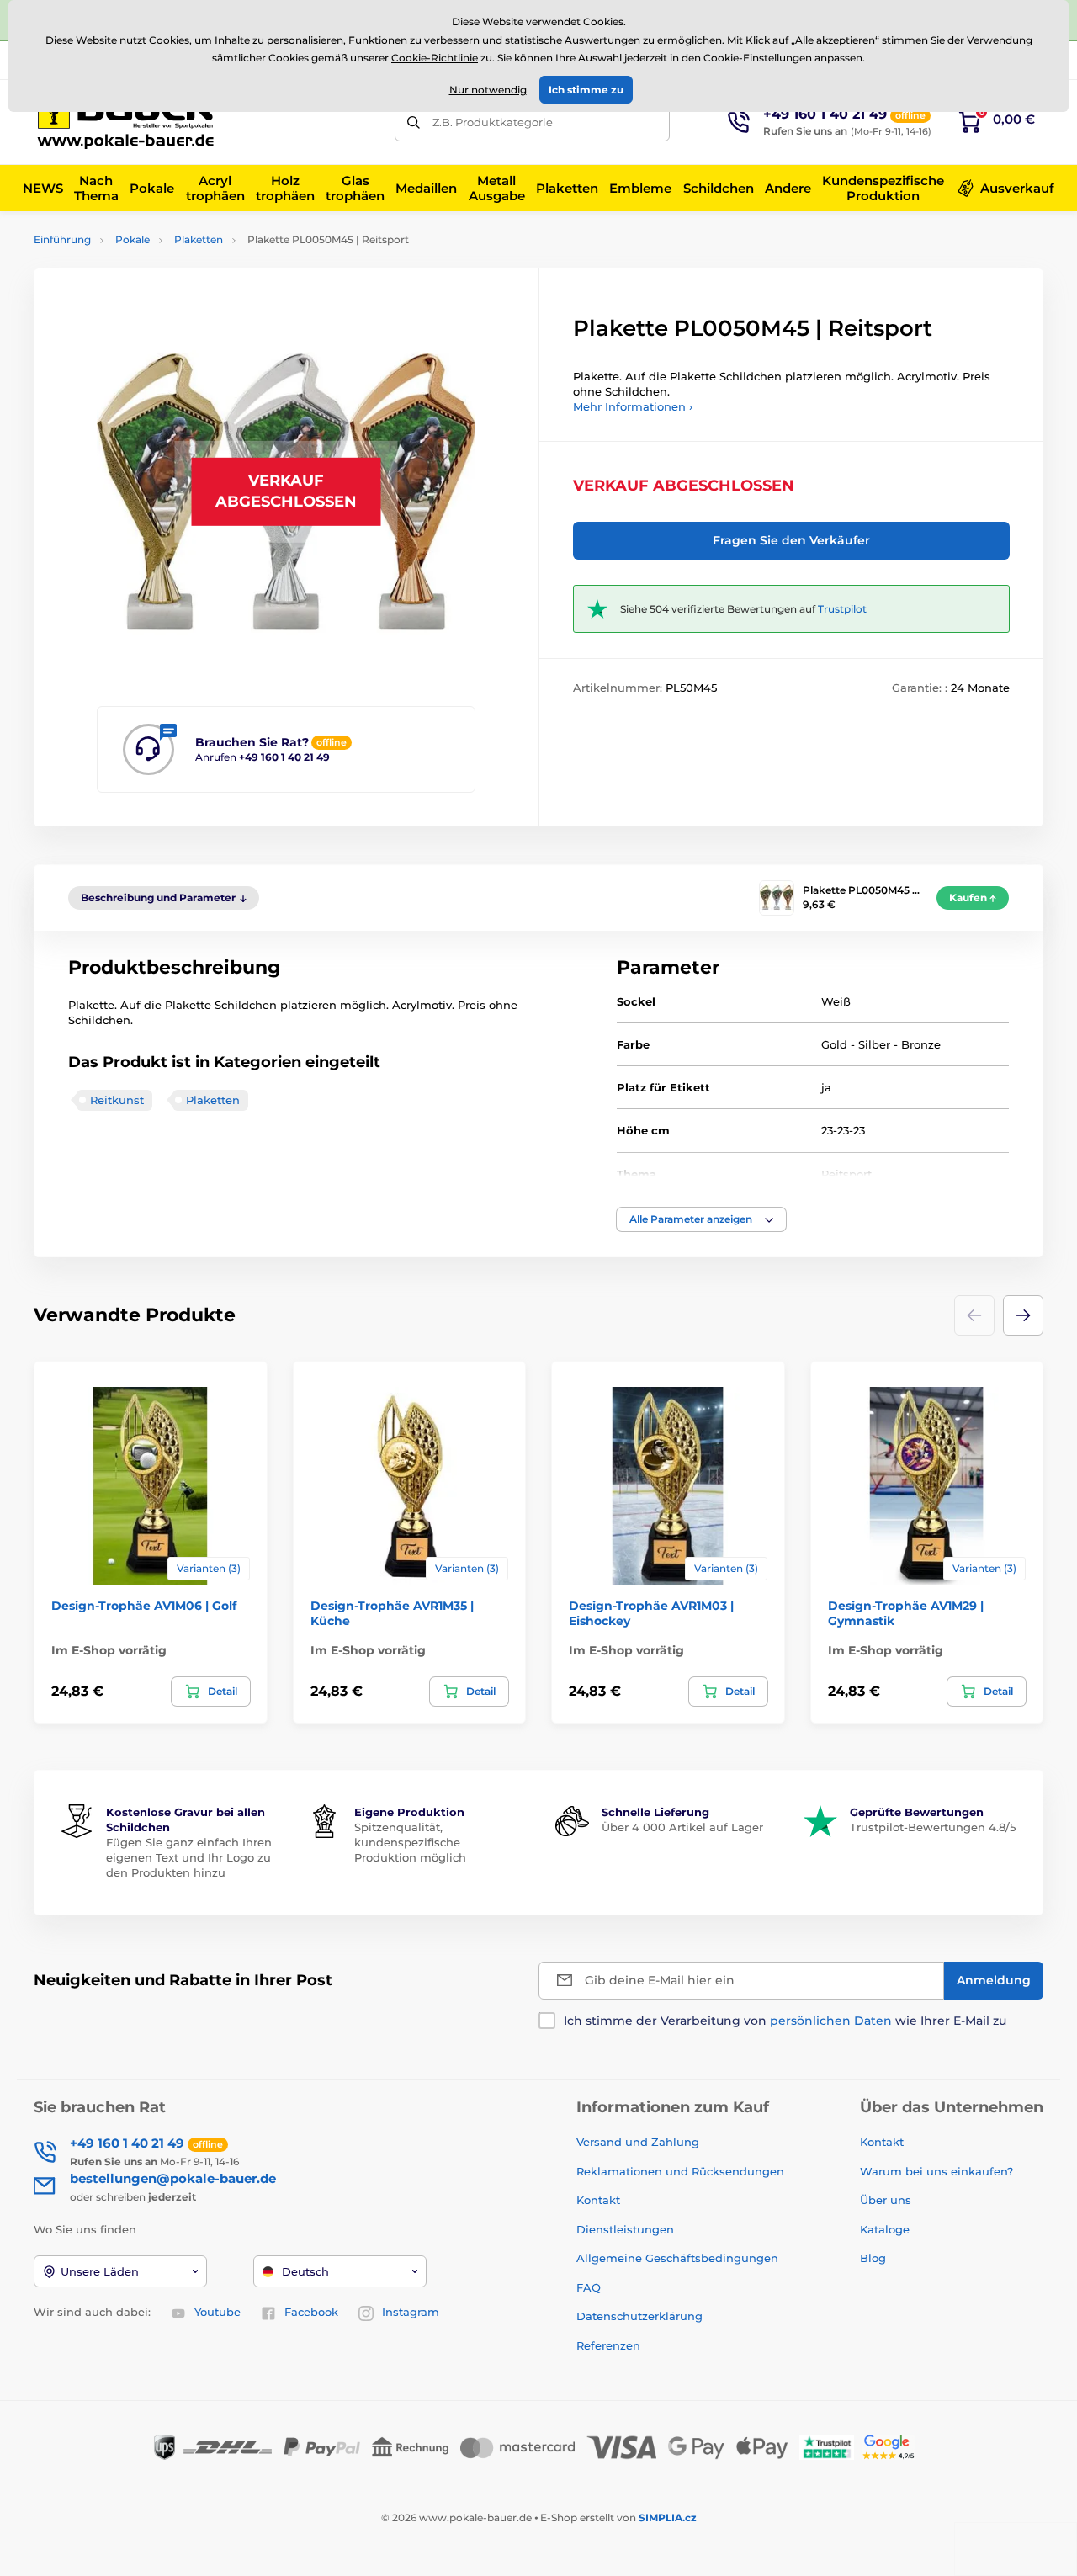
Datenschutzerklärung (639, 2316)
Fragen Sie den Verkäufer (791, 540)
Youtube (218, 2312)
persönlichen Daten (831, 2021)
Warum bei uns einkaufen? (936, 2171)
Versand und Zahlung (638, 2142)
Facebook (311, 2312)
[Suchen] (414, 122)
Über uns (886, 2200)
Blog (873, 2258)
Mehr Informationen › (633, 406)
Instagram (411, 2312)
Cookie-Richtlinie (435, 58)
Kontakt (598, 2200)
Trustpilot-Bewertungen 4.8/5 (933, 1827)
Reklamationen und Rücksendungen (682, 2171)
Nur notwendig (488, 90)
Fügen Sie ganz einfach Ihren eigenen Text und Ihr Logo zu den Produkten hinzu (189, 1857)
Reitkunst (117, 1100)
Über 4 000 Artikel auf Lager (682, 1827)
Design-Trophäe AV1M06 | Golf (144, 1606)
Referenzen (608, 2345)
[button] (701, 1219)
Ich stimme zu (586, 90)
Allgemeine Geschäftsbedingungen (677, 2258)
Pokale (133, 239)
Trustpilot (842, 609)
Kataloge (885, 2229)
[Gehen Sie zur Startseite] (130, 122)
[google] (893, 2447)
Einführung (62, 239)
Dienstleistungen (625, 2229)
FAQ (589, 2287)
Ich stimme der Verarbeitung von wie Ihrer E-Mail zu (785, 2021)
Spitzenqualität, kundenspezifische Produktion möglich (410, 1842)
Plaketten (199, 239)
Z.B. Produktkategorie (493, 122)
